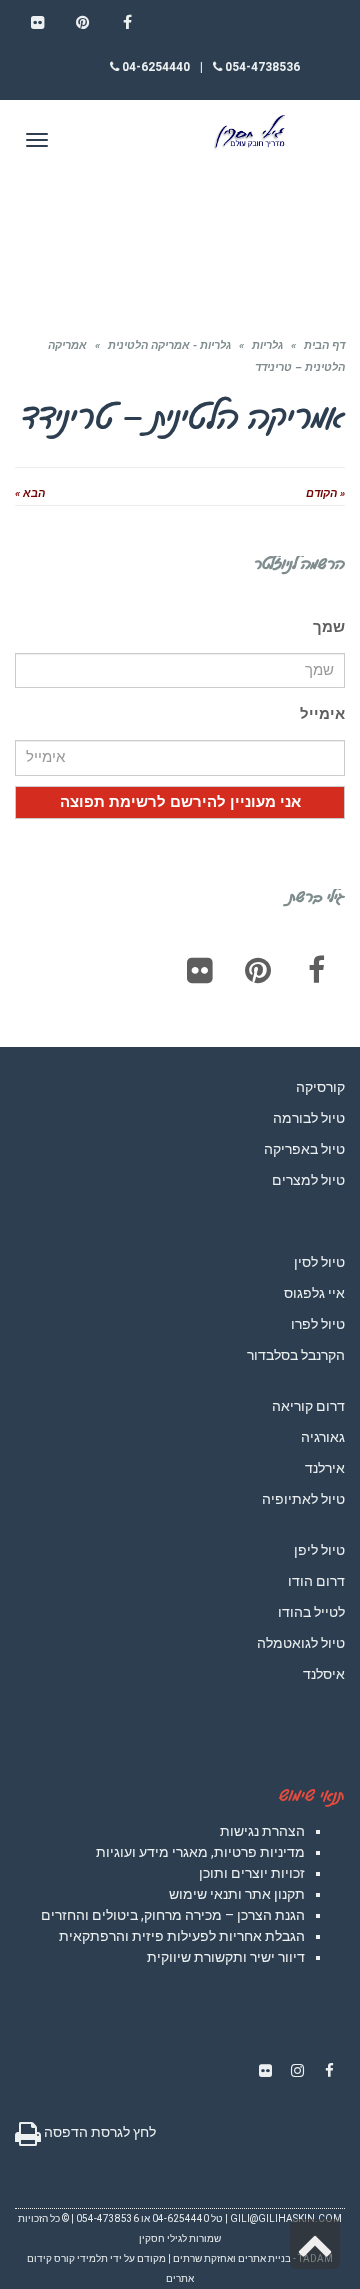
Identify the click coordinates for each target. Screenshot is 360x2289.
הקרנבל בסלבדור (296, 1355)
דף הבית (324, 345)
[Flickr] (200, 970)
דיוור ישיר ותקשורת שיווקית (226, 1957)
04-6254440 (154, 67)
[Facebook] (316, 970)
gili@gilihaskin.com (286, 2218)
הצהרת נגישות (262, 1831)
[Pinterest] (258, 970)
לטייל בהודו (311, 1612)
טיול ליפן (319, 1550)
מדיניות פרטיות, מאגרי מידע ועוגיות (200, 1852)
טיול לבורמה (309, 1118)
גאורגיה (323, 1437)
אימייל (322, 714)
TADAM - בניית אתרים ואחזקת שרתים (253, 2258)
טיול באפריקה (304, 1149)
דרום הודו (316, 1581)
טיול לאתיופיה (303, 1499)
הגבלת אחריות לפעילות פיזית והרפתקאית (182, 1936)
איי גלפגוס (314, 1293)
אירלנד (325, 1468)
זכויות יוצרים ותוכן (252, 1873)
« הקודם (325, 493)
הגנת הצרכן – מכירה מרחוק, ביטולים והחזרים (173, 1915)
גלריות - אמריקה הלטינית (169, 345)
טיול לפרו (318, 1324)
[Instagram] (297, 2071)
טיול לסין (319, 1262)
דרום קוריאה (308, 1406)
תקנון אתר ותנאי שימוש (237, 1894)
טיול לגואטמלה (301, 1643)
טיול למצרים (308, 1180)
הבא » (30, 493)
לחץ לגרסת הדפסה (98, 2132)
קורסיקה (320, 1087)
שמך (329, 627)
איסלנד (324, 1674)
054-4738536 (261, 67)
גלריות (267, 345)
